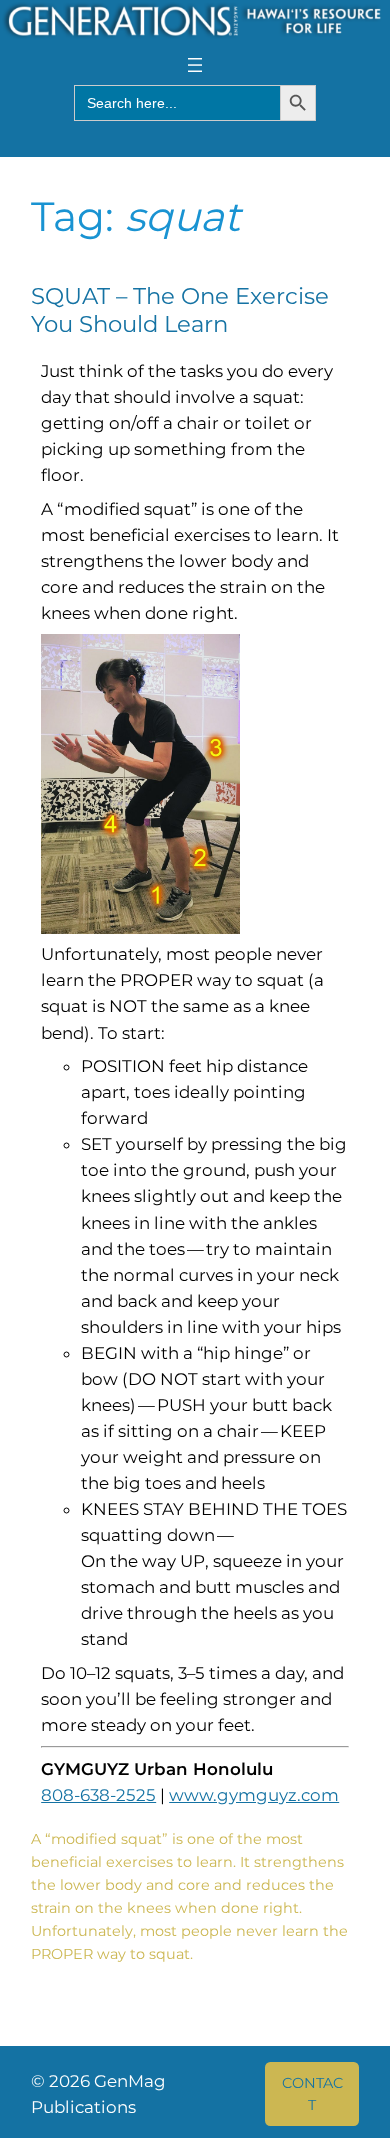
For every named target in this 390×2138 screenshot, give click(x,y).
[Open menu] (195, 65)
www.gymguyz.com (254, 1795)
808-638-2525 (98, 1795)
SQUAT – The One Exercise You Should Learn (180, 310)
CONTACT (312, 2094)
